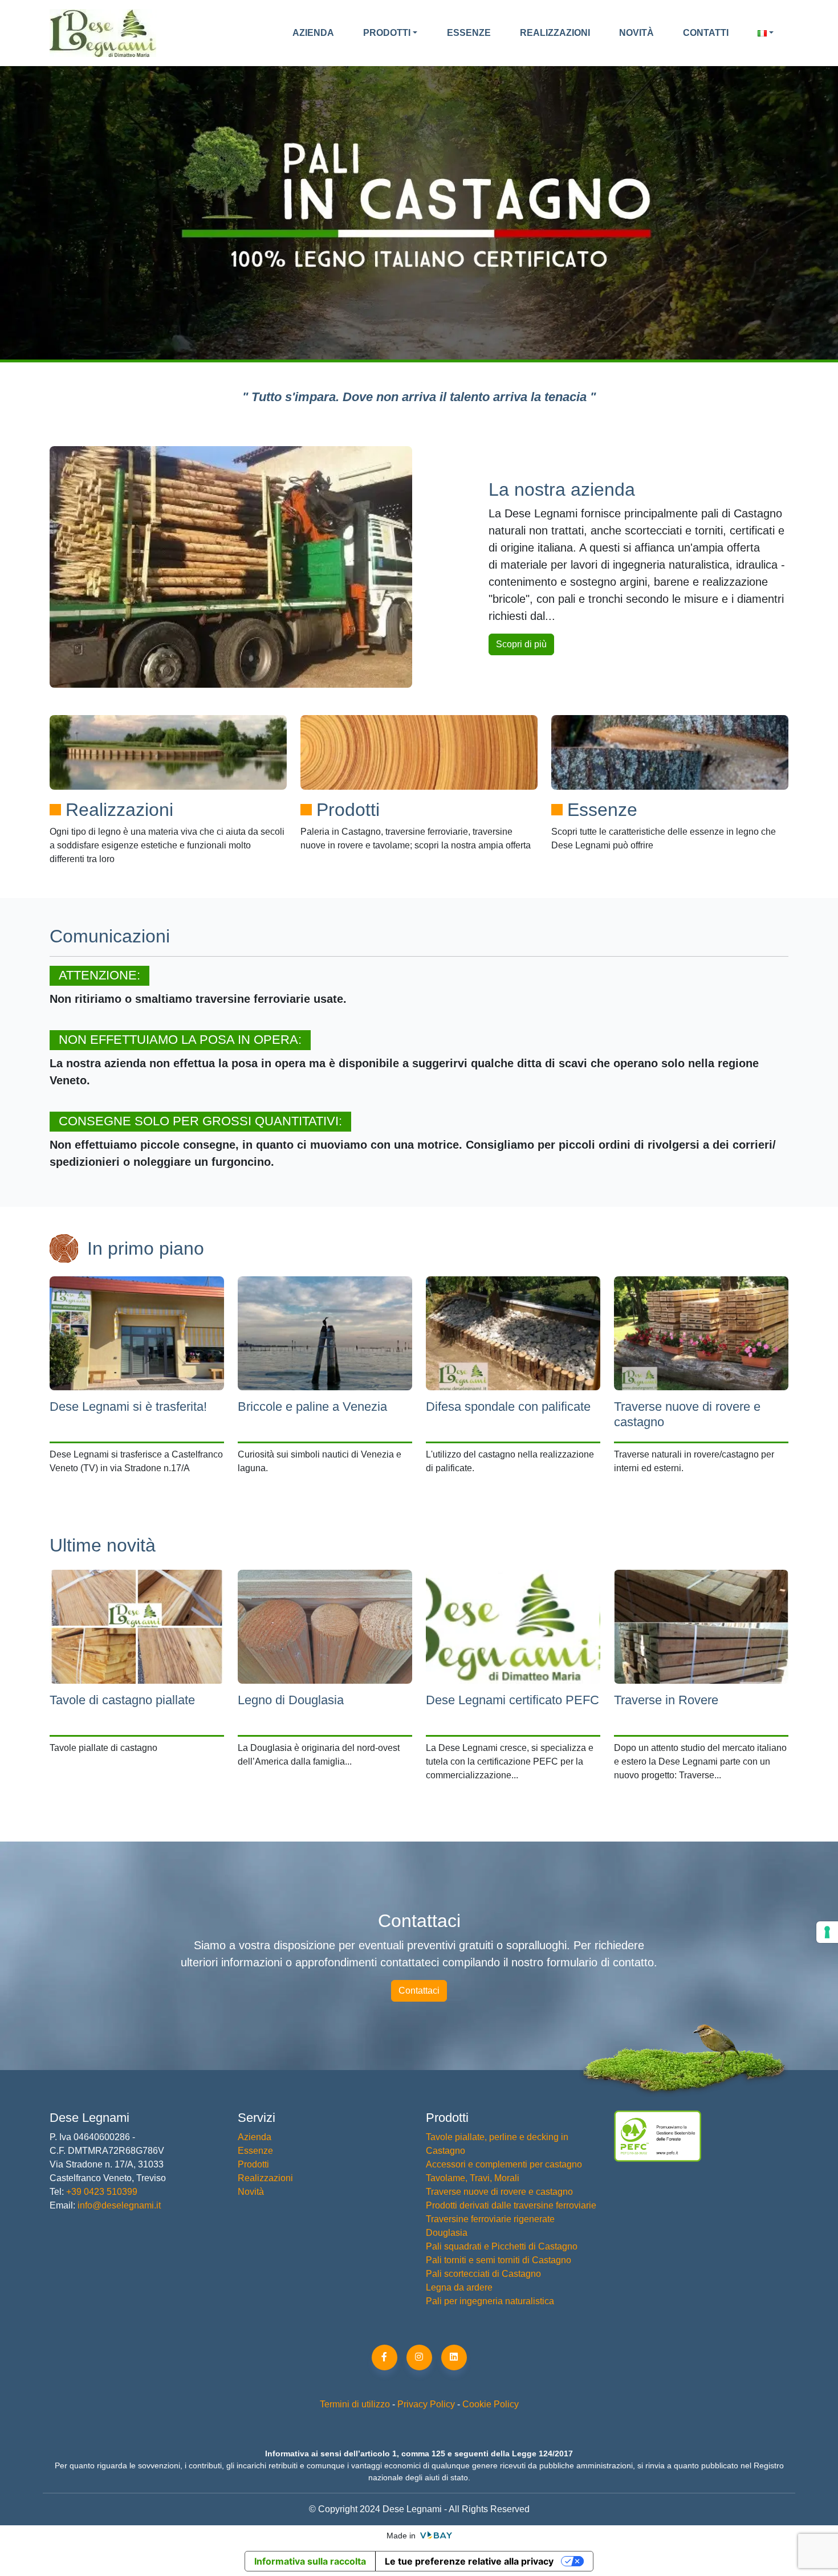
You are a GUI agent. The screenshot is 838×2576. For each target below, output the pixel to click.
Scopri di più (521, 644)
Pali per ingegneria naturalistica (490, 2301)
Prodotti (387, 33)
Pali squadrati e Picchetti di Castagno (502, 2246)
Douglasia (447, 2233)
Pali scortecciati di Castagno (483, 2274)
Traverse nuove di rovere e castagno (499, 2192)
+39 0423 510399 (101, 2192)
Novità (636, 33)
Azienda (313, 33)
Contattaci (419, 1991)
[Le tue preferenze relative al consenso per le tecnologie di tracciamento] (827, 1932)
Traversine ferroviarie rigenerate (490, 2219)
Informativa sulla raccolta (310, 2561)
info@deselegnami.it (119, 2205)
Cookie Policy (491, 2404)
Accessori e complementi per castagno (504, 2164)
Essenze (469, 33)
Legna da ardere (459, 2287)
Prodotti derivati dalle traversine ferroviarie (511, 2205)
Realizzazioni (555, 33)
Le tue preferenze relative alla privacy (469, 2561)
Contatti (706, 33)
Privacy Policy (426, 2404)
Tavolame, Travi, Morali (473, 2178)
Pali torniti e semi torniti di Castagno (499, 2260)
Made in (402, 2536)
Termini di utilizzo (355, 2404)
